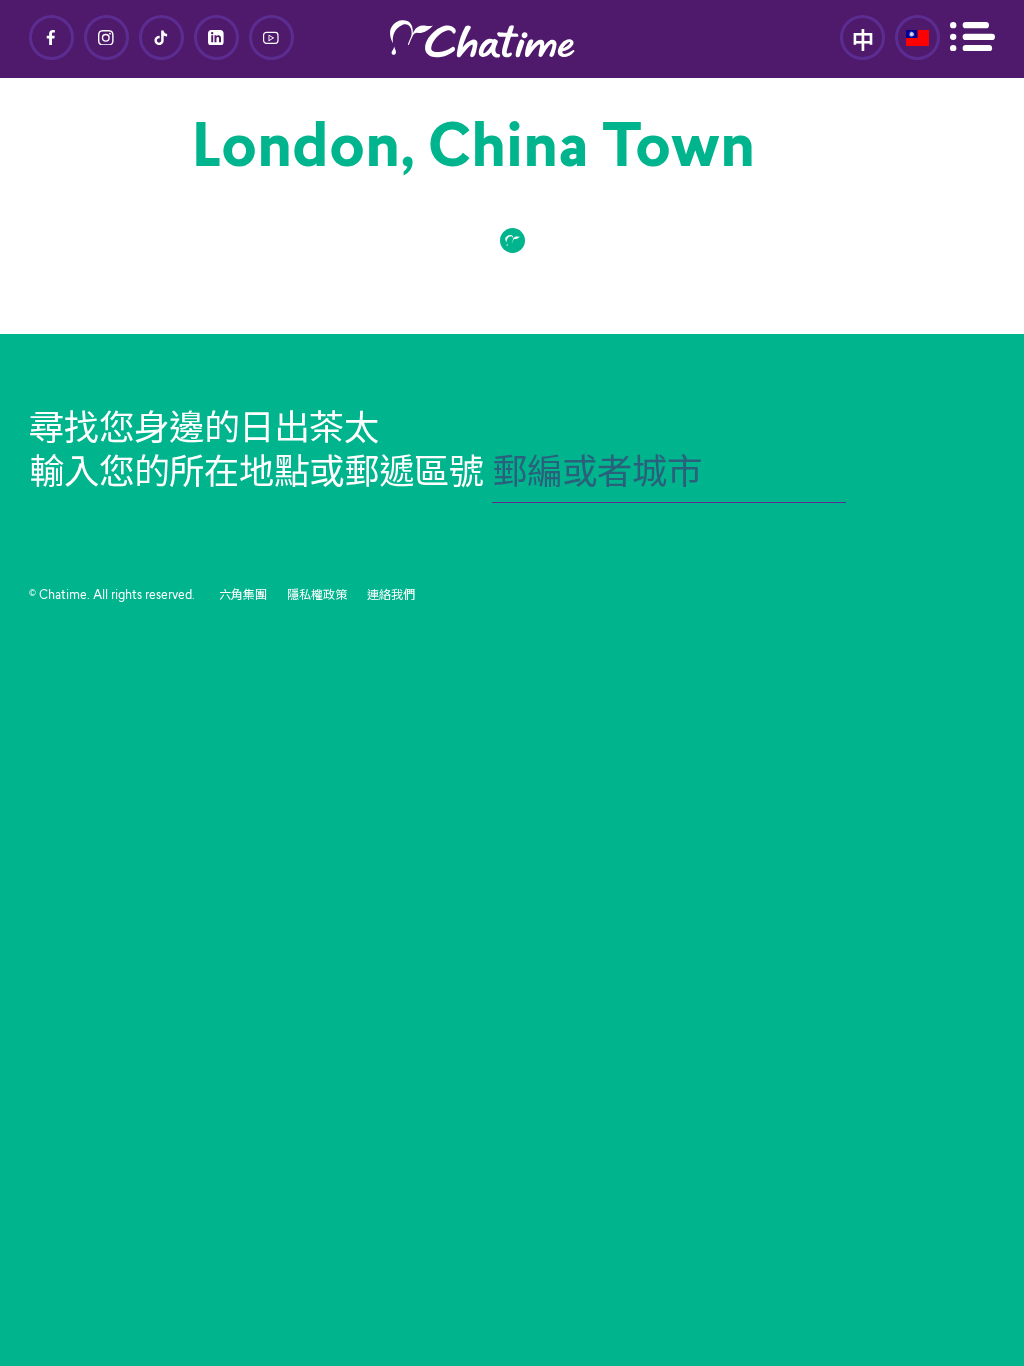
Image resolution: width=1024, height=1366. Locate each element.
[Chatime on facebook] (51, 37)
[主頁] (512, 39)
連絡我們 (391, 596)
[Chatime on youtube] (271, 37)
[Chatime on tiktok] (161, 37)
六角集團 (243, 596)
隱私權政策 (317, 596)
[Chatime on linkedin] (216, 37)
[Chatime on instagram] (106, 37)
